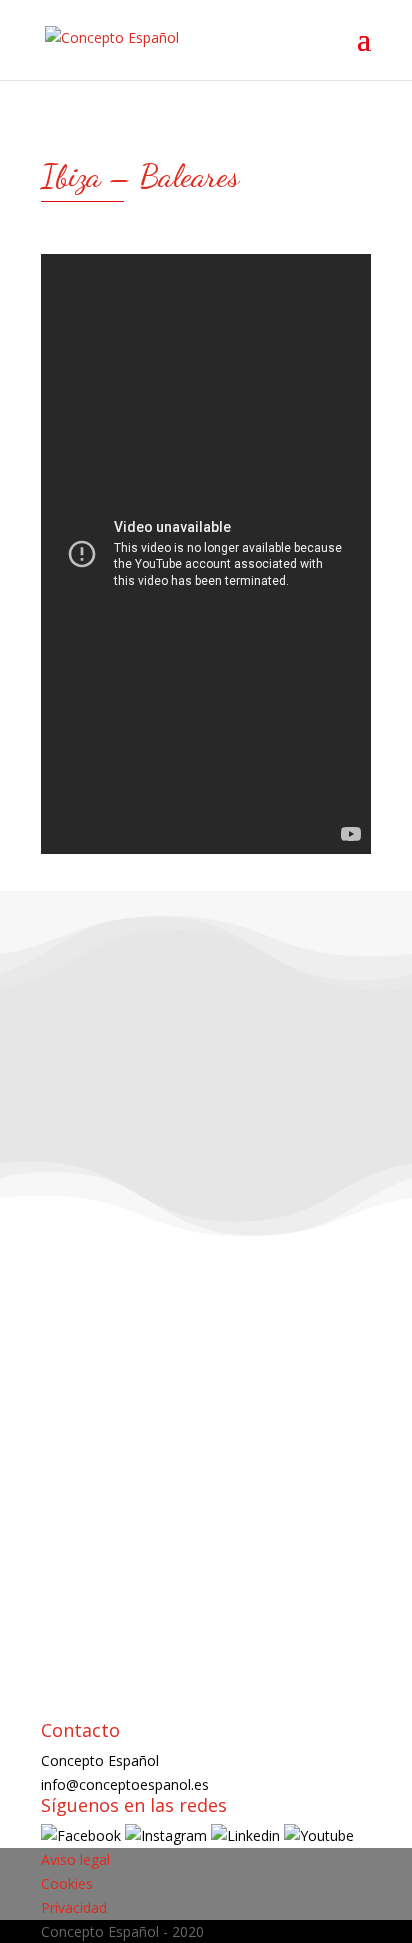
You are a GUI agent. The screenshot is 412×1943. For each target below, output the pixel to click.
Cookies (67, 1883)
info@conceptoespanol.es (125, 1784)
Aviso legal (75, 1859)
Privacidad (74, 1907)
